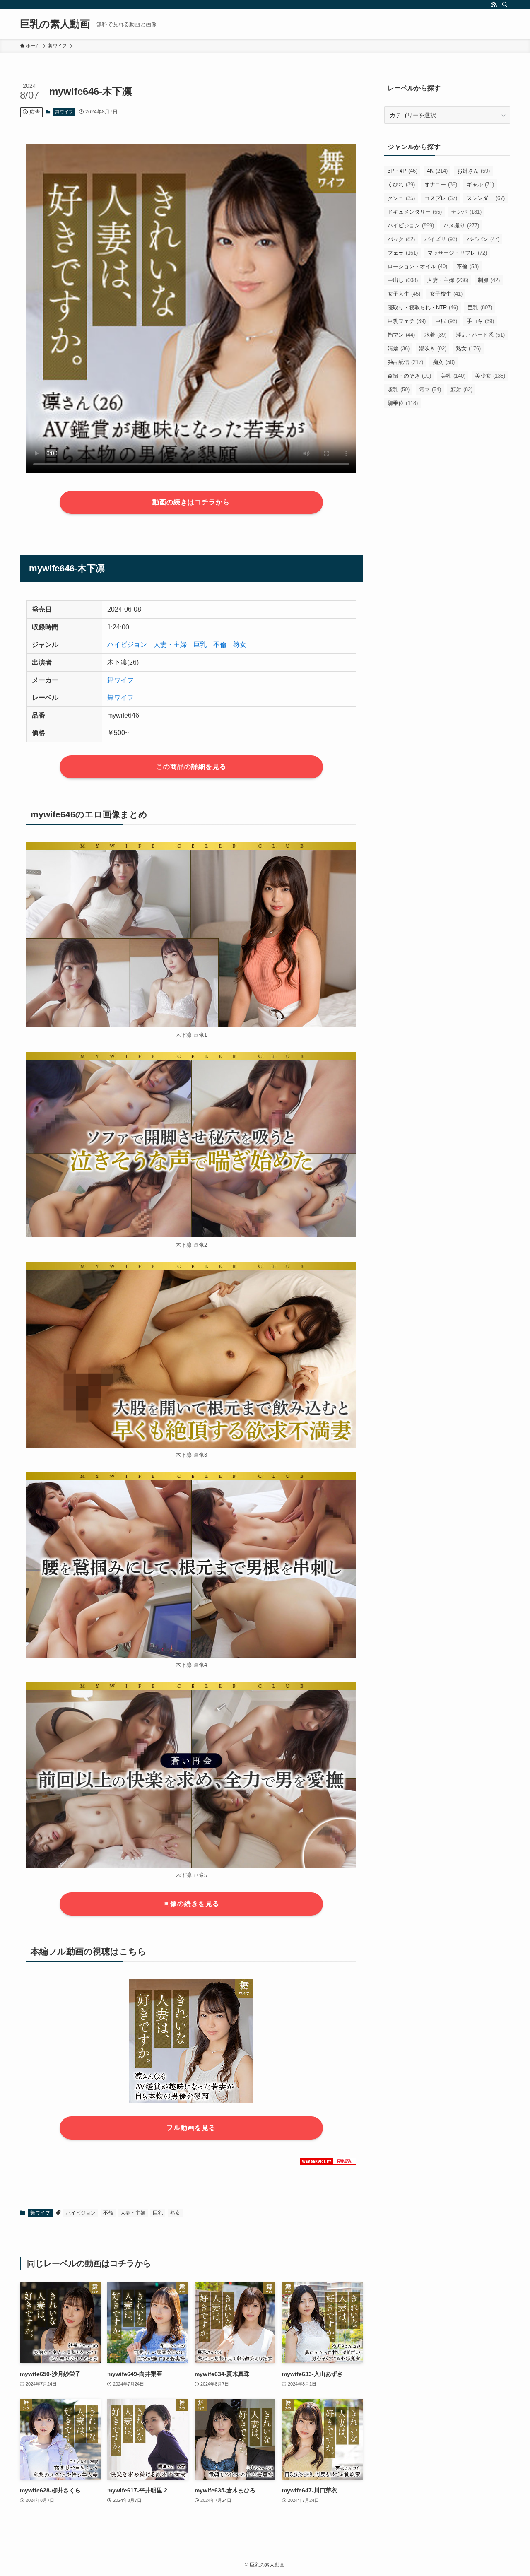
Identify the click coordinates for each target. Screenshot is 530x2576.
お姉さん (473, 171)
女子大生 (404, 294)
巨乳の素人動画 (55, 24)
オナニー (441, 184)
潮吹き (433, 348)
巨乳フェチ (407, 321)
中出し (403, 280)
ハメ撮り (461, 225)
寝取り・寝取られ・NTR (423, 307)
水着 (435, 335)
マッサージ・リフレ (457, 253)
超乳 (399, 389)
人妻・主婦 (170, 645)
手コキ (480, 321)
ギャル (480, 184)
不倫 (220, 645)
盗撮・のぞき (409, 376)
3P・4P (402, 171)
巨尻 (446, 321)
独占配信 (405, 362)
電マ (430, 389)
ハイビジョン (127, 645)
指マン (401, 335)
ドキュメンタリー (415, 212)
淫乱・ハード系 (480, 335)
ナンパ (466, 212)
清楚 (399, 348)
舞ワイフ (64, 112)
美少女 (490, 376)
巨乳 (200, 645)
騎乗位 (403, 403)
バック (401, 239)
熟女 (240, 645)
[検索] (505, 5)
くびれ (401, 184)
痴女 (444, 362)
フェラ (403, 253)
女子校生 (446, 294)
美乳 (453, 376)
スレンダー (486, 198)
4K (437, 171)
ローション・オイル (417, 266)
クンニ (401, 198)
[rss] (494, 5)
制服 (489, 280)
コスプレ (441, 198)
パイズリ (441, 239)
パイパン (483, 239)
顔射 (461, 389)
